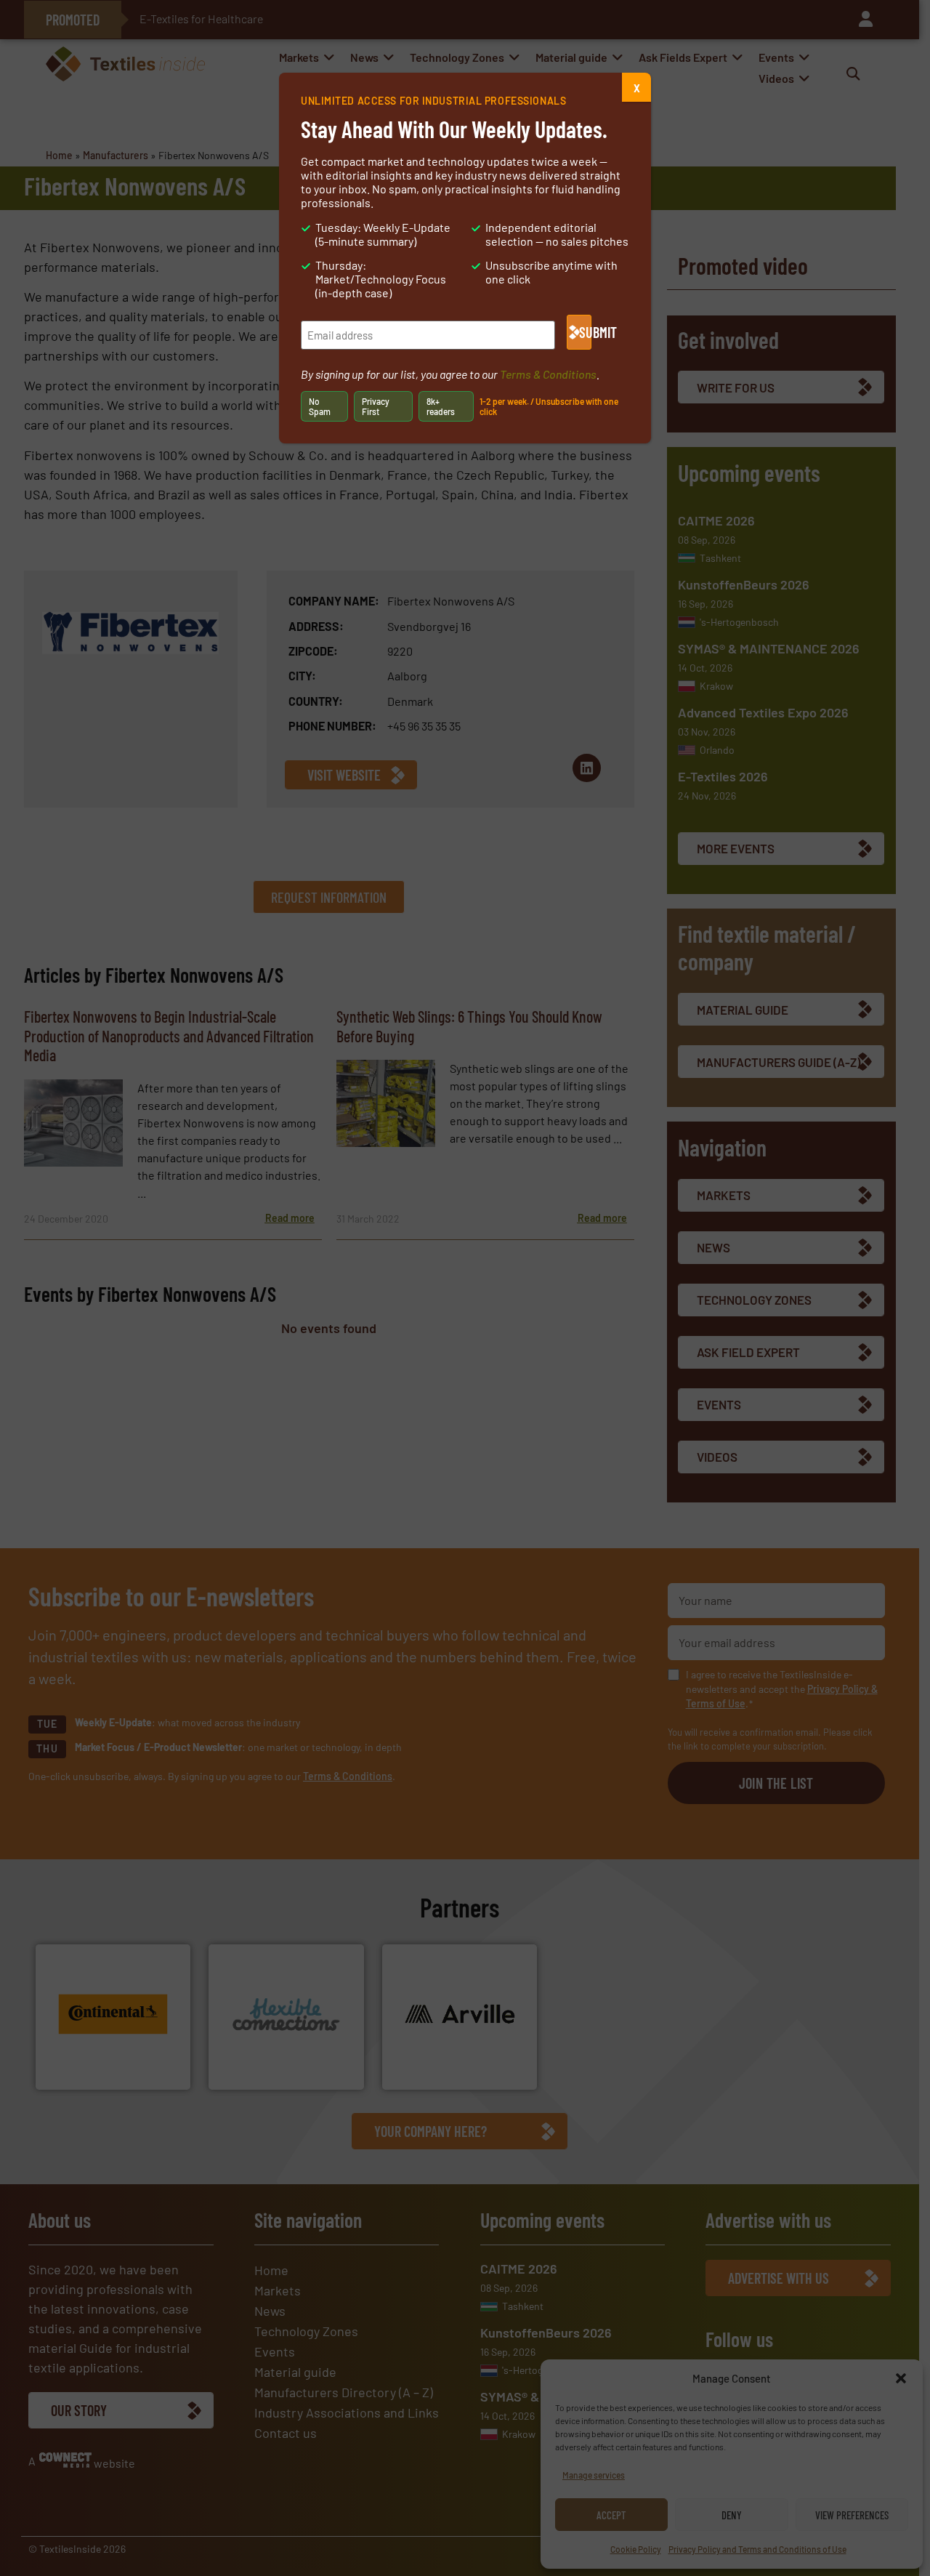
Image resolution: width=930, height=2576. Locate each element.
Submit (585, 332)
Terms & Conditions (548, 374)
